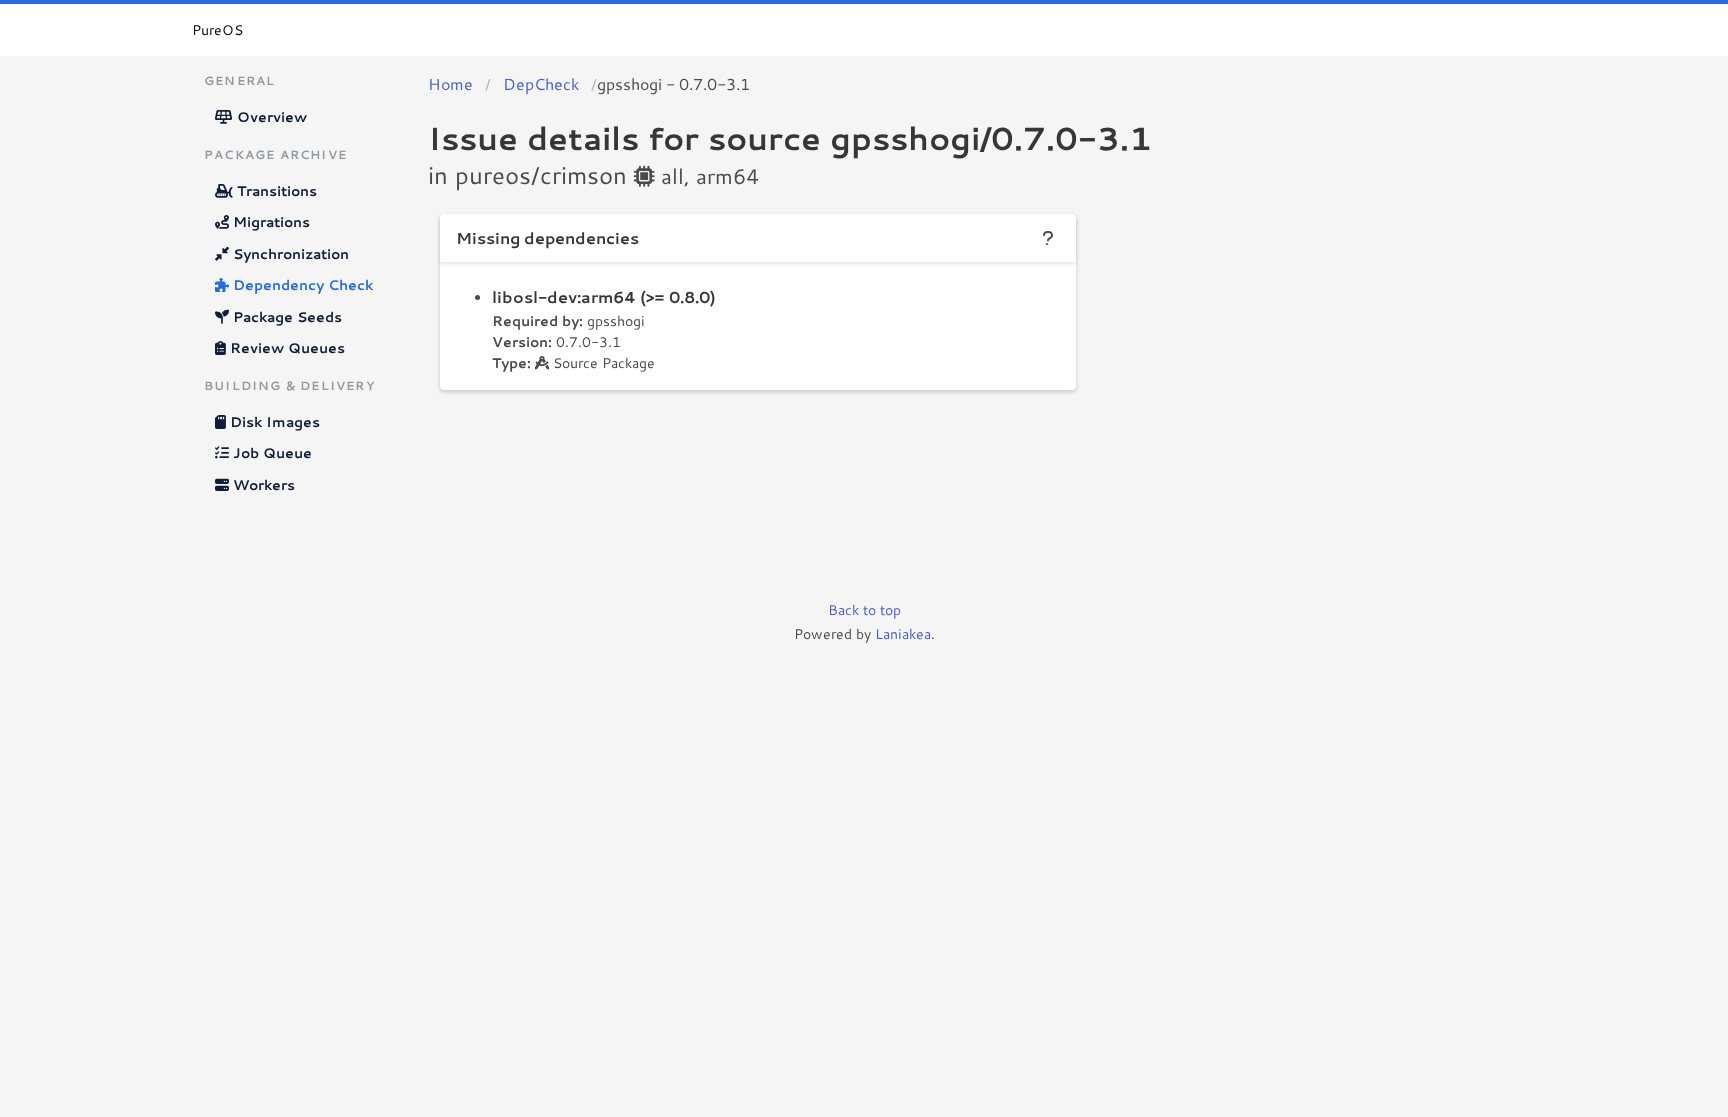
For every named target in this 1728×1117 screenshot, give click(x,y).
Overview (270, 117)
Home (450, 83)
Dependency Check (301, 285)
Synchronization (289, 254)
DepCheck (541, 83)
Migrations (269, 222)
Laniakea (903, 634)
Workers (262, 485)
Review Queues (285, 348)
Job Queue (270, 453)
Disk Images (273, 422)
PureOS (217, 30)
